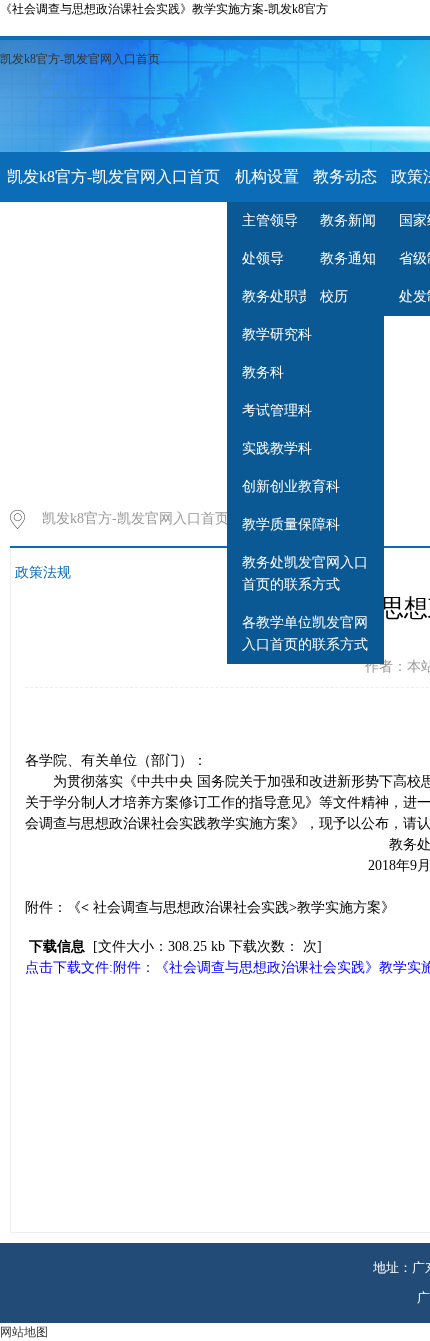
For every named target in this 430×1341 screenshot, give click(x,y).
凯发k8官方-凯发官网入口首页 (80, 59)
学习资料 (39, 226)
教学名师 (180, 226)
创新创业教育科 (291, 486)
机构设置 (267, 176)
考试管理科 (277, 410)
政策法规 (43, 572)
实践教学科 (277, 448)
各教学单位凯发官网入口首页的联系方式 (305, 633)
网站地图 (24, 1332)
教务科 (263, 372)
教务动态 (345, 176)
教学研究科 (277, 334)
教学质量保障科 (291, 524)
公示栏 (110, 226)
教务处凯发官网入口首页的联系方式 (305, 573)
